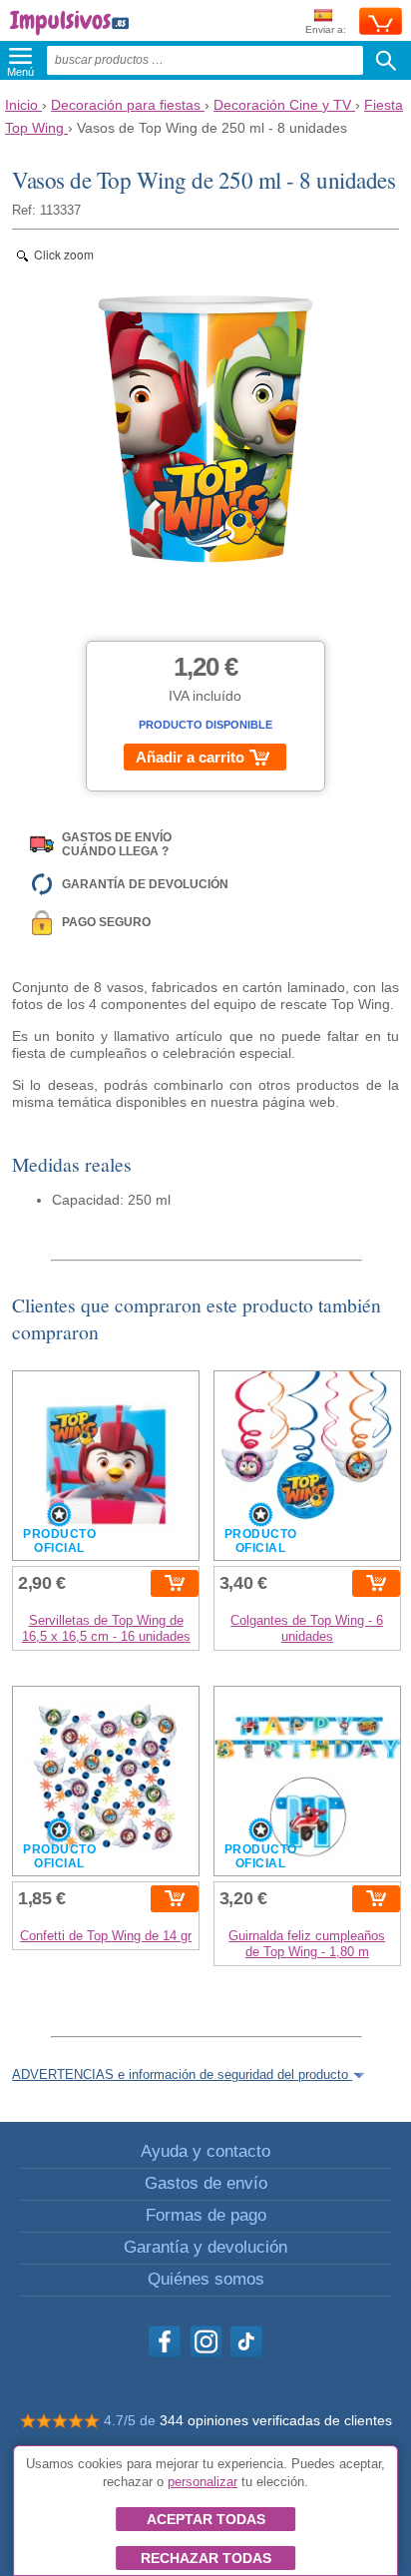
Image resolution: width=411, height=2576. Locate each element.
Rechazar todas (206, 2558)
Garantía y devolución (205, 2247)
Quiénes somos (206, 2279)
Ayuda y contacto (205, 2151)
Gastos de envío (206, 2183)
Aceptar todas (206, 2519)
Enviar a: (326, 29)
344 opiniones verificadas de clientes (276, 2420)
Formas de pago (206, 2215)
